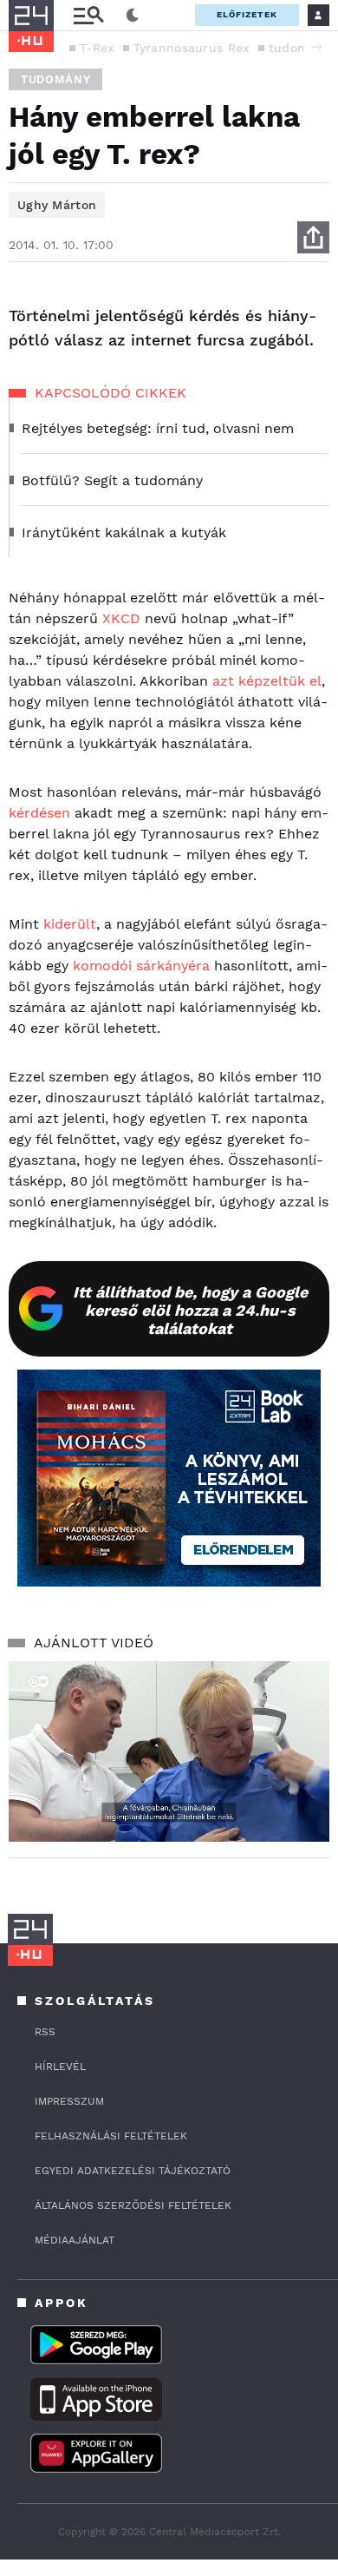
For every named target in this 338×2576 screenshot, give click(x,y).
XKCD (121, 618)
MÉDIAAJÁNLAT (75, 2240)
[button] (316, 47)
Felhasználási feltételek (111, 2136)
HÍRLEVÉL (60, 2067)
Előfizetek (247, 14)
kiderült (70, 924)
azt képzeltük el (267, 681)
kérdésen (39, 813)
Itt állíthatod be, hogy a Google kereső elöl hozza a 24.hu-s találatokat (190, 1310)
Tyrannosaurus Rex (192, 48)
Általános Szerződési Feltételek (133, 2205)
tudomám (298, 48)
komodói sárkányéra (141, 966)
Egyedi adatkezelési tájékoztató (133, 2171)
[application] (169, 1751)
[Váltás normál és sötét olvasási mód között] (133, 16)
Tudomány (55, 79)
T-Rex (97, 48)
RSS (45, 2032)
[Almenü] (88, 15)
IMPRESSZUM (69, 2101)
